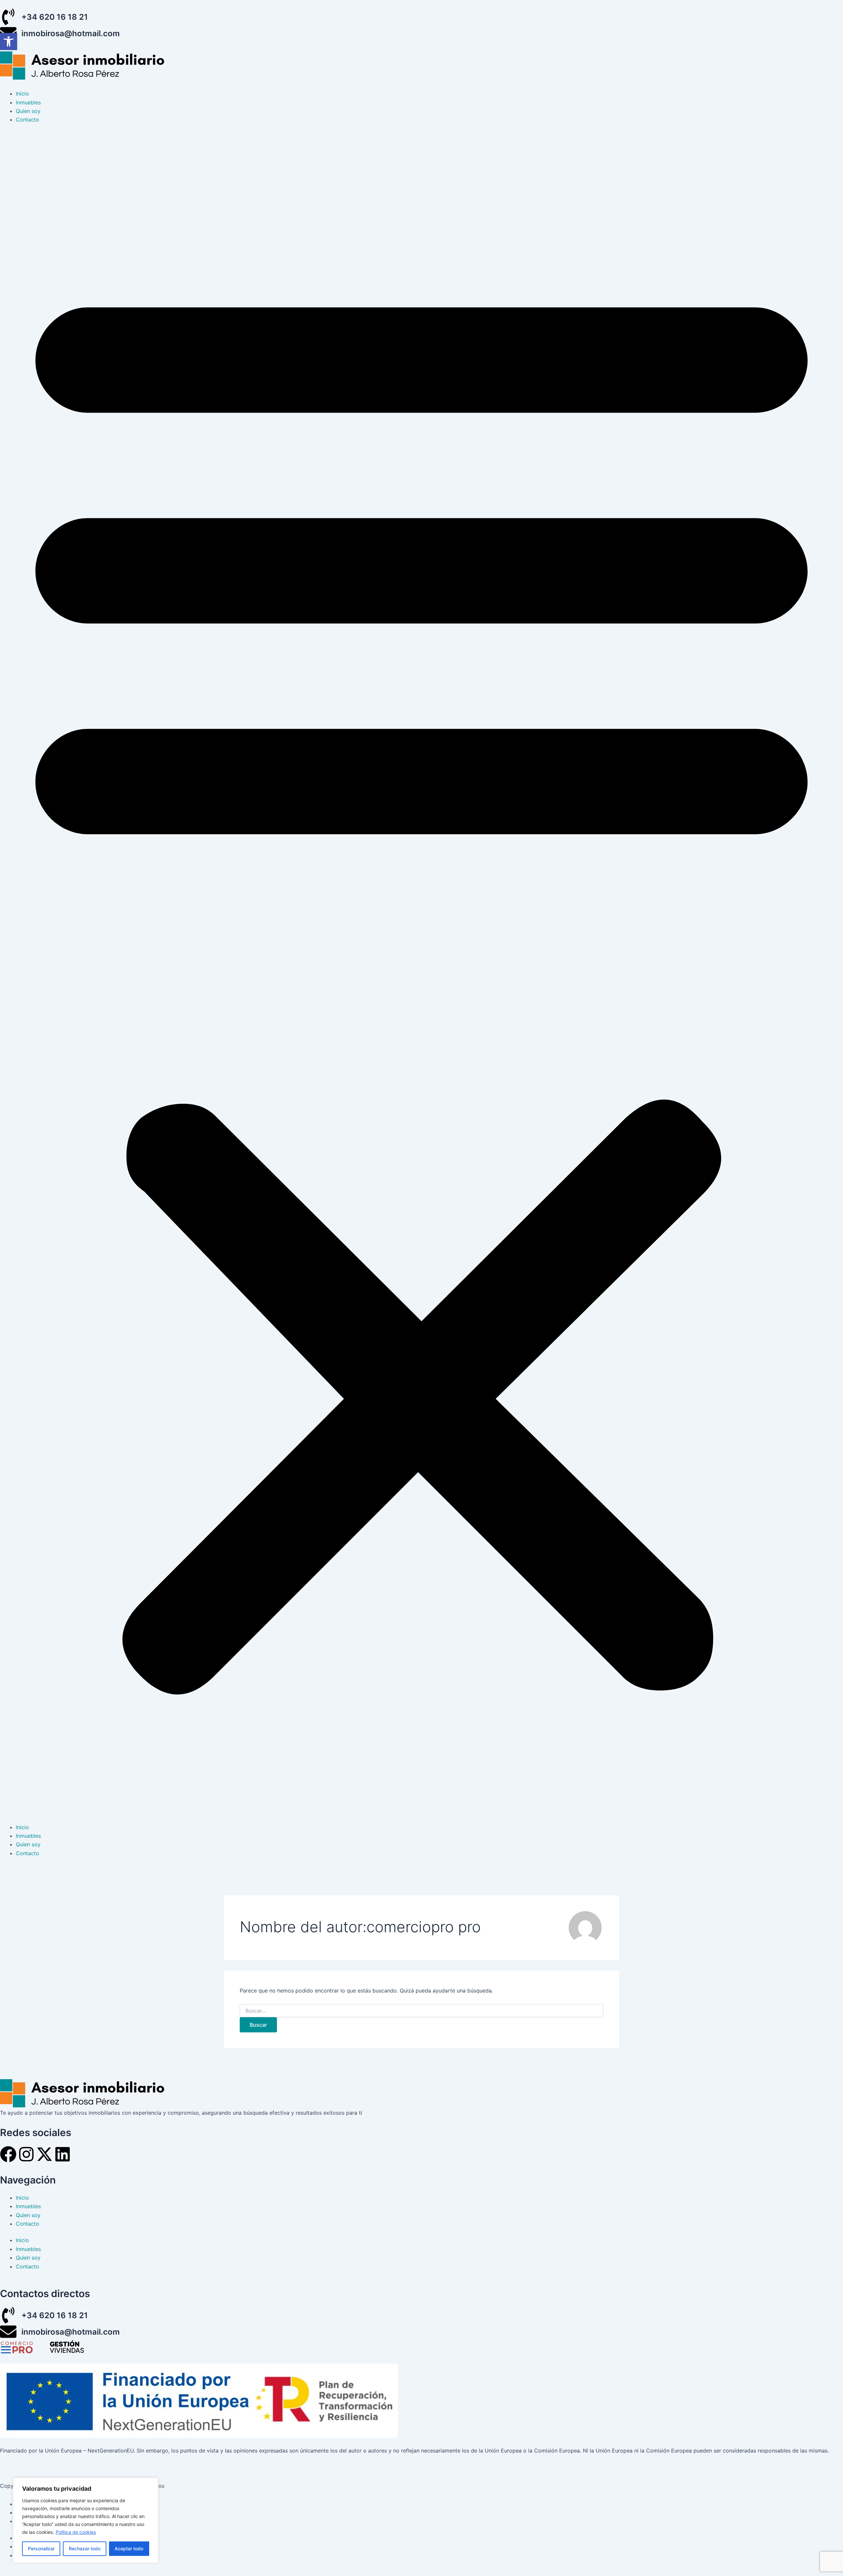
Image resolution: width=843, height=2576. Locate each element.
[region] (86, 2520)
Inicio (22, 94)
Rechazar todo (85, 2549)
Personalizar (41, 2549)
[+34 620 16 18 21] (8, 17)
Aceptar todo (129, 2549)
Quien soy (28, 111)
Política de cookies (76, 2532)
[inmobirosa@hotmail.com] (8, 2332)
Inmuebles (28, 102)
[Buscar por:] (421, 2011)
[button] (421, 977)
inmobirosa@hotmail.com (71, 33)
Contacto (27, 120)
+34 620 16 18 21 (55, 17)
